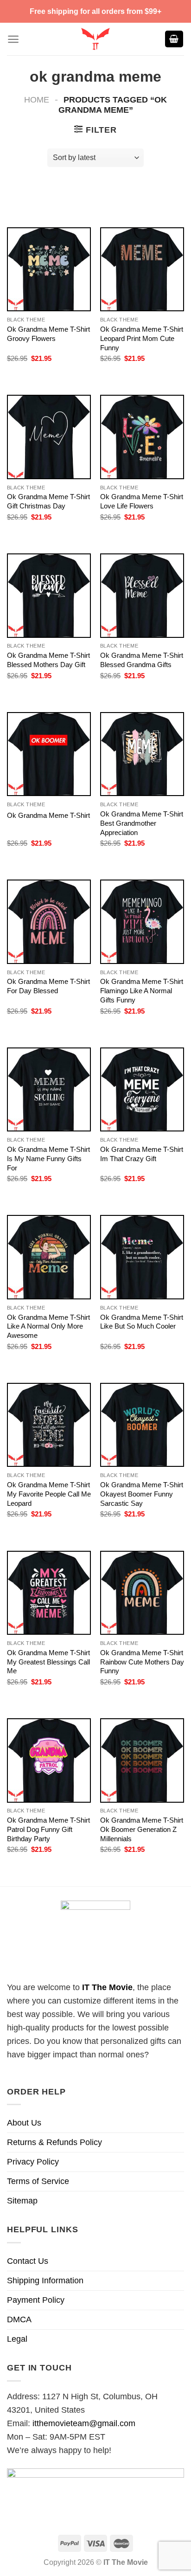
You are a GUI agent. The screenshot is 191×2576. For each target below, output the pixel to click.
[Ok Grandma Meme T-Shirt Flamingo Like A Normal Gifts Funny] (142, 922)
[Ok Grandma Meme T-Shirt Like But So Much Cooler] (142, 1257)
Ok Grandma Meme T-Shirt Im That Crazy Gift (142, 1154)
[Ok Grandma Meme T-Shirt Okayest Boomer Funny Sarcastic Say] (142, 1425)
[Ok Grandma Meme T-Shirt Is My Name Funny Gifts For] (49, 1089)
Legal (17, 2339)
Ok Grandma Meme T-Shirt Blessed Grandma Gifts (142, 660)
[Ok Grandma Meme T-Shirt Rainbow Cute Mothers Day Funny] (142, 1593)
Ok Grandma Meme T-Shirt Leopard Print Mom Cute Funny (142, 338)
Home (37, 100)
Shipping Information (45, 2280)
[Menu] (13, 39)
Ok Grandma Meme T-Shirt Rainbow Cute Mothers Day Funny (142, 1662)
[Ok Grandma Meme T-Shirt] (49, 754)
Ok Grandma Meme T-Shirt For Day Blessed (48, 986)
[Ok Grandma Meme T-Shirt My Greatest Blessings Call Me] (49, 1593)
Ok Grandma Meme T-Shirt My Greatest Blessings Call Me (48, 1662)
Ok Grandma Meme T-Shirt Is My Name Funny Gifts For (48, 1159)
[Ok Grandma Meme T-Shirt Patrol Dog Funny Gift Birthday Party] (49, 1760)
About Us (24, 2123)
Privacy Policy (33, 2162)
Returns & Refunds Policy (54, 2142)
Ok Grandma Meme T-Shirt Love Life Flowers (142, 501)
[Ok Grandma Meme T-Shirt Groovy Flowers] (49, 269)
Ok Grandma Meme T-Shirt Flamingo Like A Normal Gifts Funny (142, 991)
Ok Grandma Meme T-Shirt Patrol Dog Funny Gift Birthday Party (48, 1829)
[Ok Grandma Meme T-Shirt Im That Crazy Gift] (142, 1089)
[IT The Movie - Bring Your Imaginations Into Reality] (95, 39)
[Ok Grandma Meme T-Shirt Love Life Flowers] (142, 437)
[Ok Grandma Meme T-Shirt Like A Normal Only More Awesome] (49, 1257)
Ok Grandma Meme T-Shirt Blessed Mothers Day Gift (48, 660)
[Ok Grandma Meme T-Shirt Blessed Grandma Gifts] (142, 595)
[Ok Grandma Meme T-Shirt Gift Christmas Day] (49, 437)
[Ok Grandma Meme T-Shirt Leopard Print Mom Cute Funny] (142, 269)
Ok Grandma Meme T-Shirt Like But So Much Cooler (142, 1322)
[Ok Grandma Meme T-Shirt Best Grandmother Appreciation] (142, 754)
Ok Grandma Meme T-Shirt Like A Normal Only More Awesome (48, 1327)
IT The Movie (107, 1987)
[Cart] (174, 39)
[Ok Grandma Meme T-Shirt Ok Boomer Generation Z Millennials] (142, 1760)
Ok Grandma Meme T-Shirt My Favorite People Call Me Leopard (49, 1494)
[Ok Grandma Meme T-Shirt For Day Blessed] (49, 922)
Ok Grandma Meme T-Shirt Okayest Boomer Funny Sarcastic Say (142, 1494)
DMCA (19, 2319)
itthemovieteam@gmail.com (84, 2423)
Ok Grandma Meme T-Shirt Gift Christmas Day (48, 501)
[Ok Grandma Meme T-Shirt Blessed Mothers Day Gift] (49, 595)
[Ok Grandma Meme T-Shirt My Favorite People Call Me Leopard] (49, 1425)
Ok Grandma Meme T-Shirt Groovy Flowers (48, 334)
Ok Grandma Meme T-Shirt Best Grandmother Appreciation (142, 823)
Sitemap (22, 2201)
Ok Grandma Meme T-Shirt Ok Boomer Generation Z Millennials (142, 1829)
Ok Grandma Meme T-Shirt (48, 815)
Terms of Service (38, 2181)
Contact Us (28, 2261)
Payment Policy (36, 2300)
